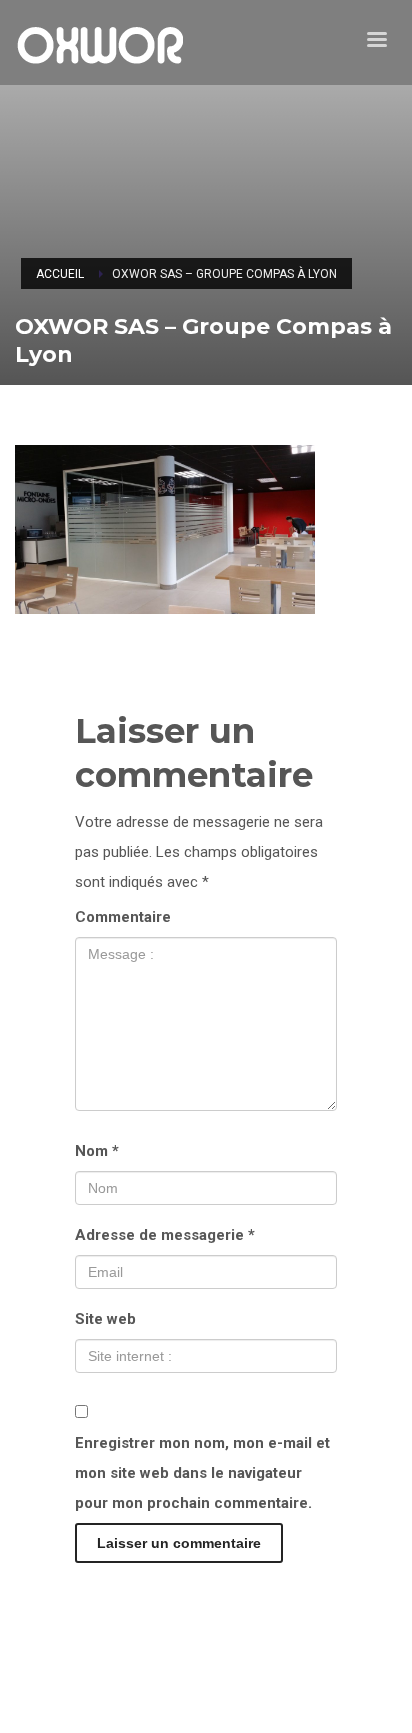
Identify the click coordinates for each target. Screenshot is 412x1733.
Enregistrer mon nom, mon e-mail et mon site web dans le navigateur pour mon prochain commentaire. (202, 1473)
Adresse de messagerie (165, 1235)
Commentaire (123, 917)
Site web (105, 1319)
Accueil (60, 274)
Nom (97, 1151)
